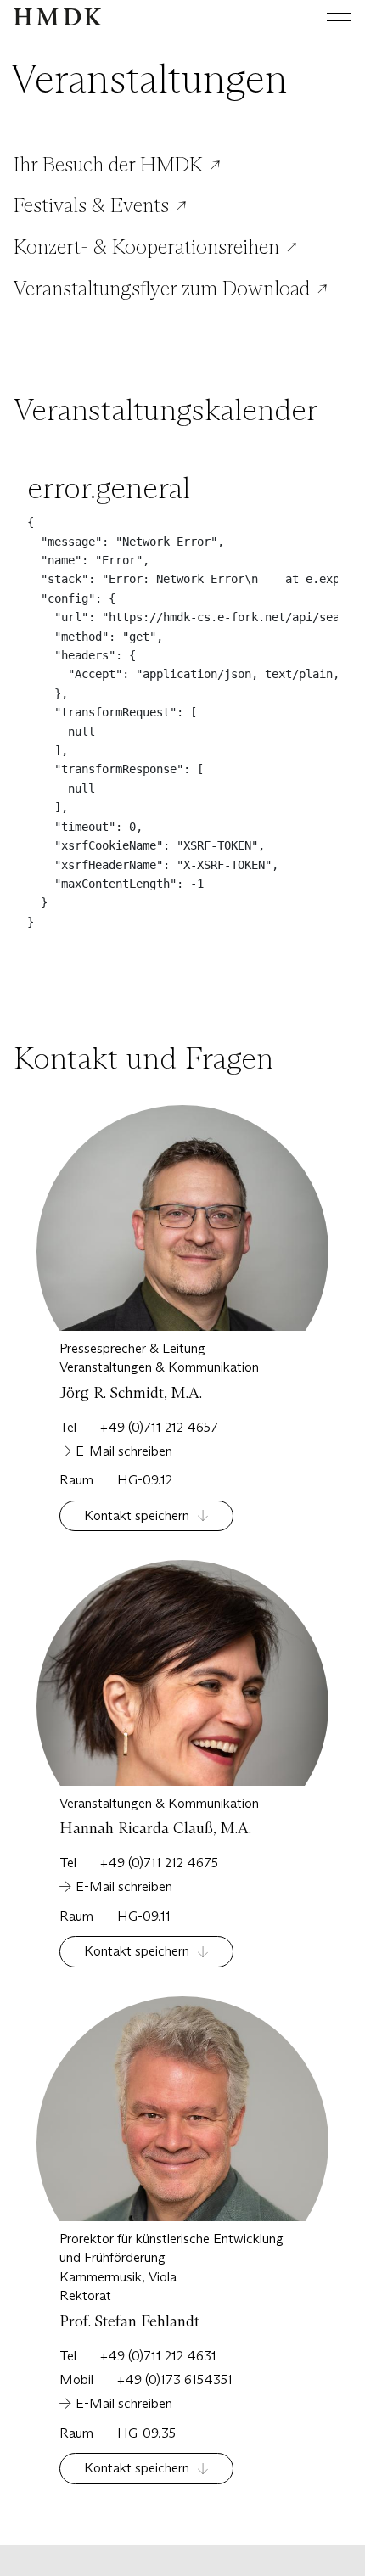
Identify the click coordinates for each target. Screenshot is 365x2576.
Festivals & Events (91, 205)
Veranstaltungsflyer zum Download (162, 289)
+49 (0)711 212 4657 (159, 1427)
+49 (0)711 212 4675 (159, 1863)
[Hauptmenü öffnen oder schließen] (326, 17)
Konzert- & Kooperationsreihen (146, 247)
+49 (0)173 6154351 (175, 2380)
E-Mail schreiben (124, 1451)
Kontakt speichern (137, 1515)
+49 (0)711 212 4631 (158, 2356)
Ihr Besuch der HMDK (108, 165)
